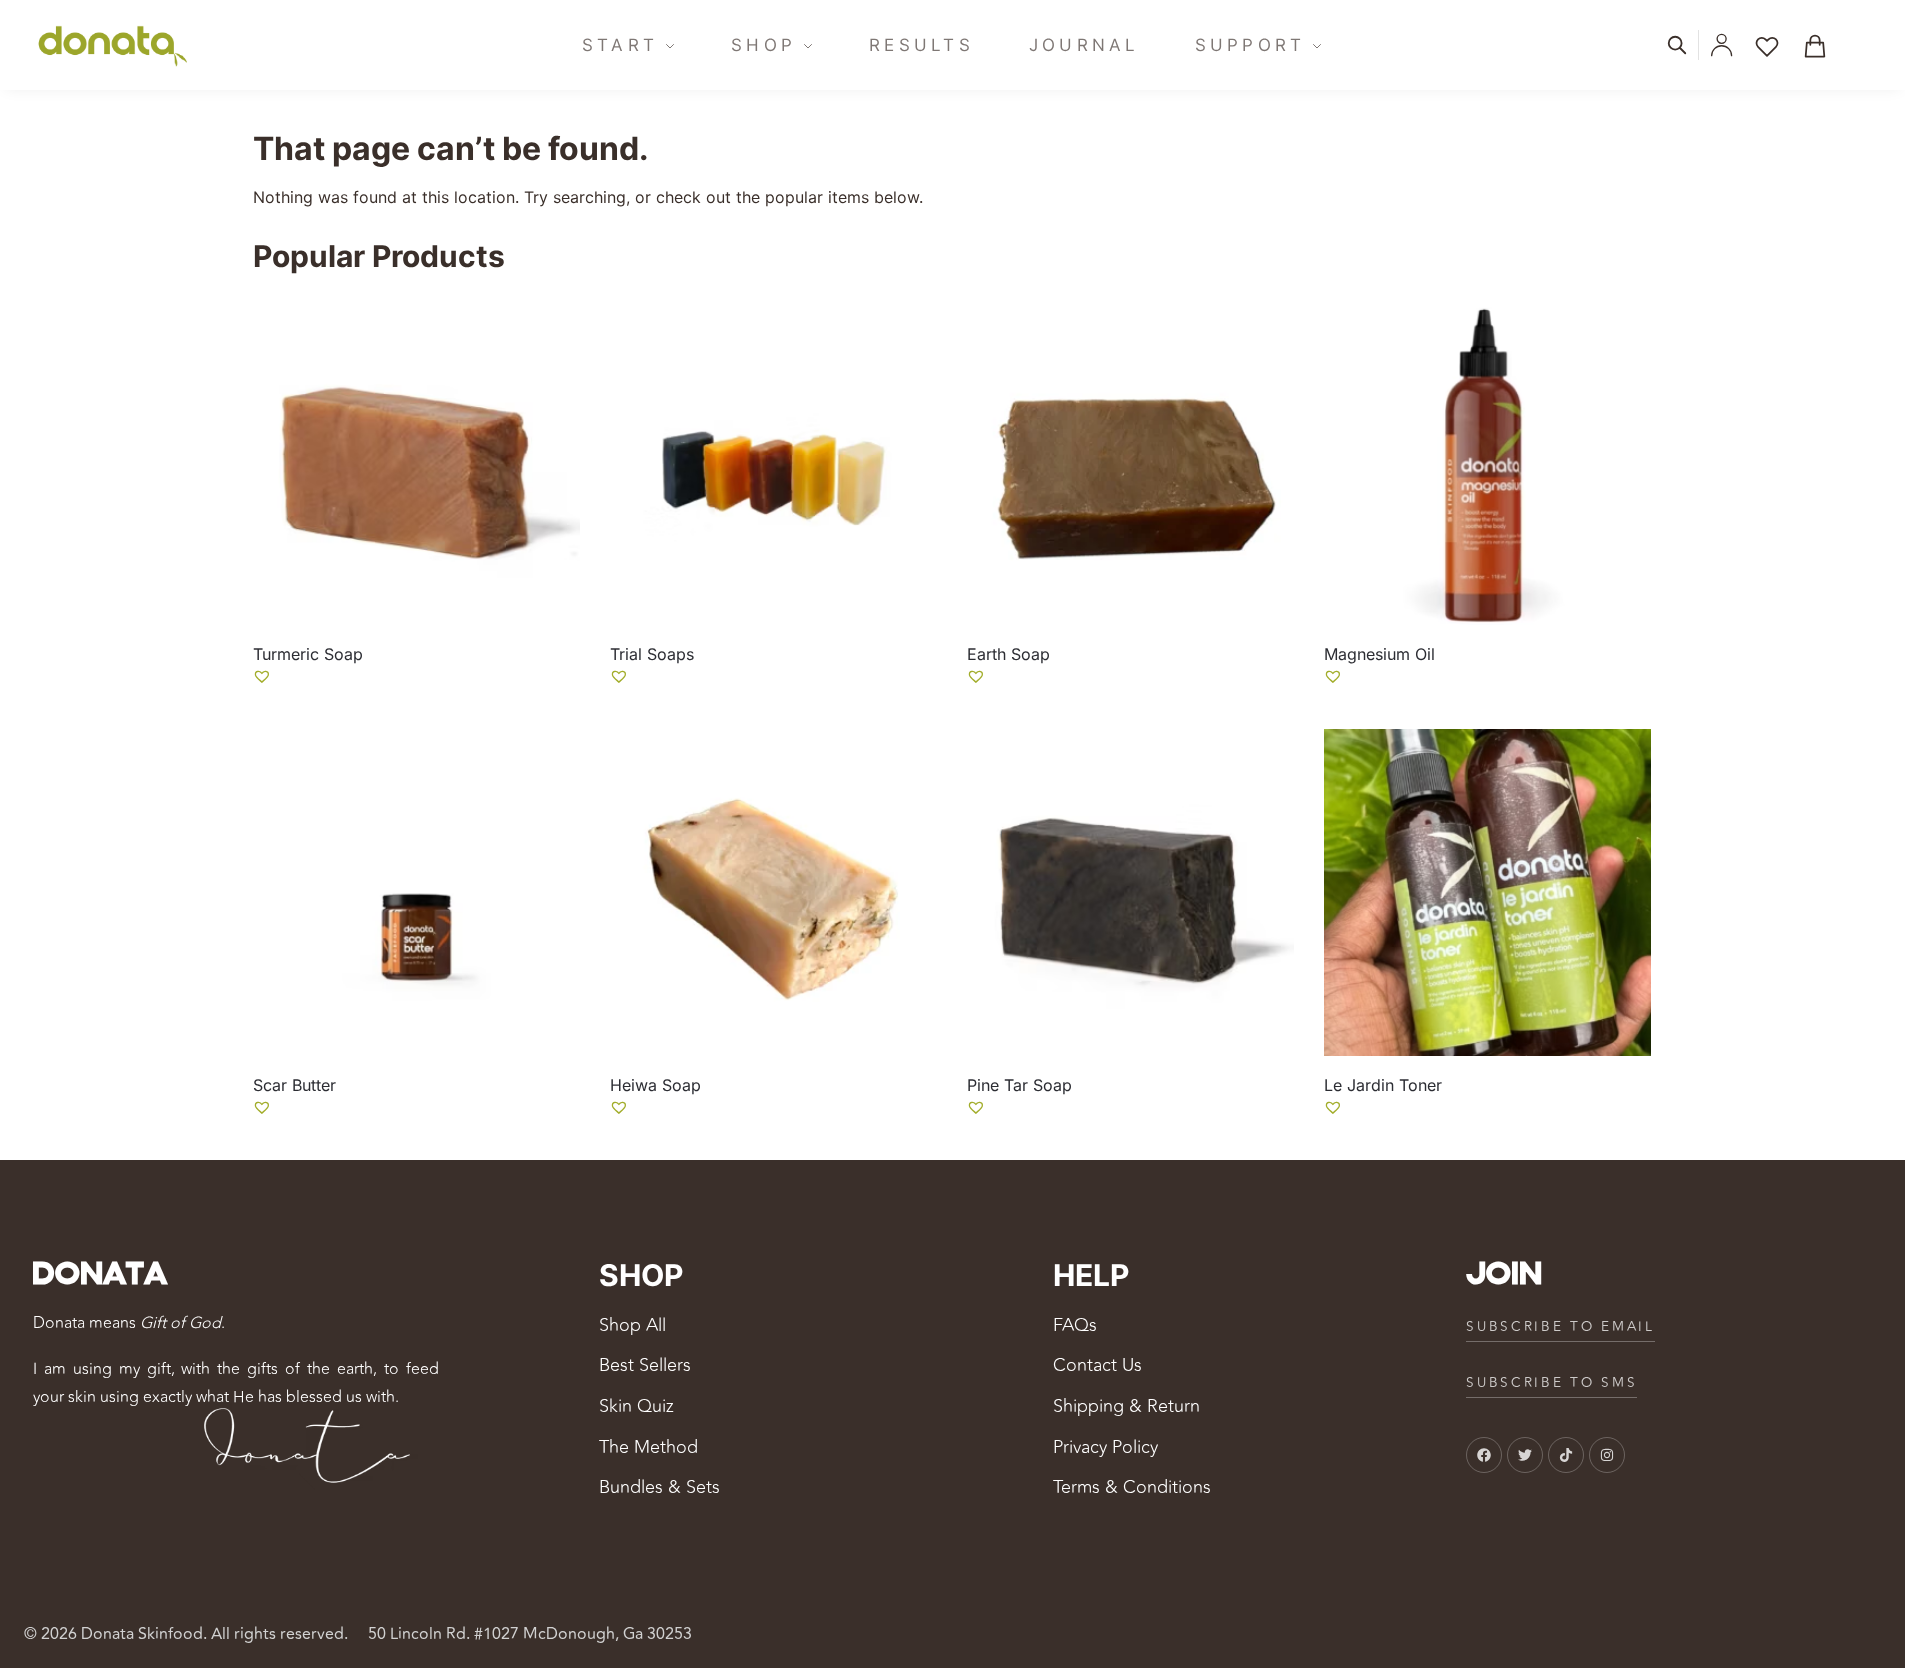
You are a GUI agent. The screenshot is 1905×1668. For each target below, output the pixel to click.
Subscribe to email (1560, 1326)
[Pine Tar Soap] (1130, 892)
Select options (416, 708)
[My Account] (1721, 45)
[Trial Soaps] (773, 461)
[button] (1822, 45)
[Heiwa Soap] (773, 892)
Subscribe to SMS (1551, 1382)
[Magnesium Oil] (1487, 461)
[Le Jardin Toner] (1487, 892)
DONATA (99, 1275)
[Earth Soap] (1130, 461)
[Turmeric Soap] (416, 461)
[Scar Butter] (416, 892)
